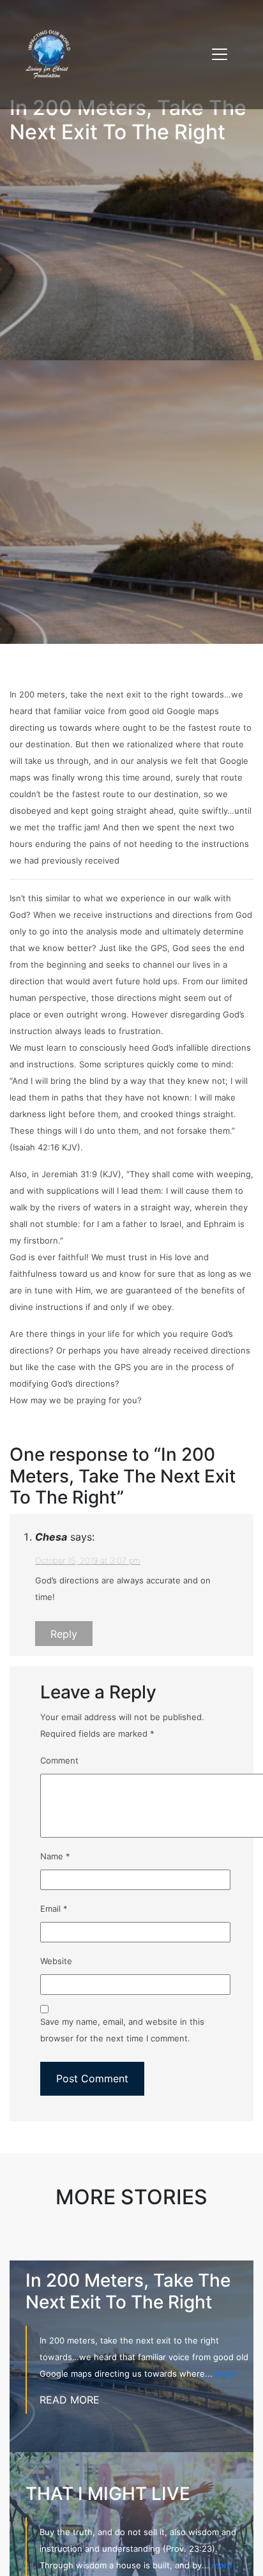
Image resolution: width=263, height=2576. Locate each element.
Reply (64, 1633)
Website (56, 1961)
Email (54, 1909)
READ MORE (70, 2400)
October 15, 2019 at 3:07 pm (88, 1561)
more (225, 2374)
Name (55, 1856)
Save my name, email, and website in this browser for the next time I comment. (122, 2030)
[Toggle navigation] (220, 54)
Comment (59, 1760)
